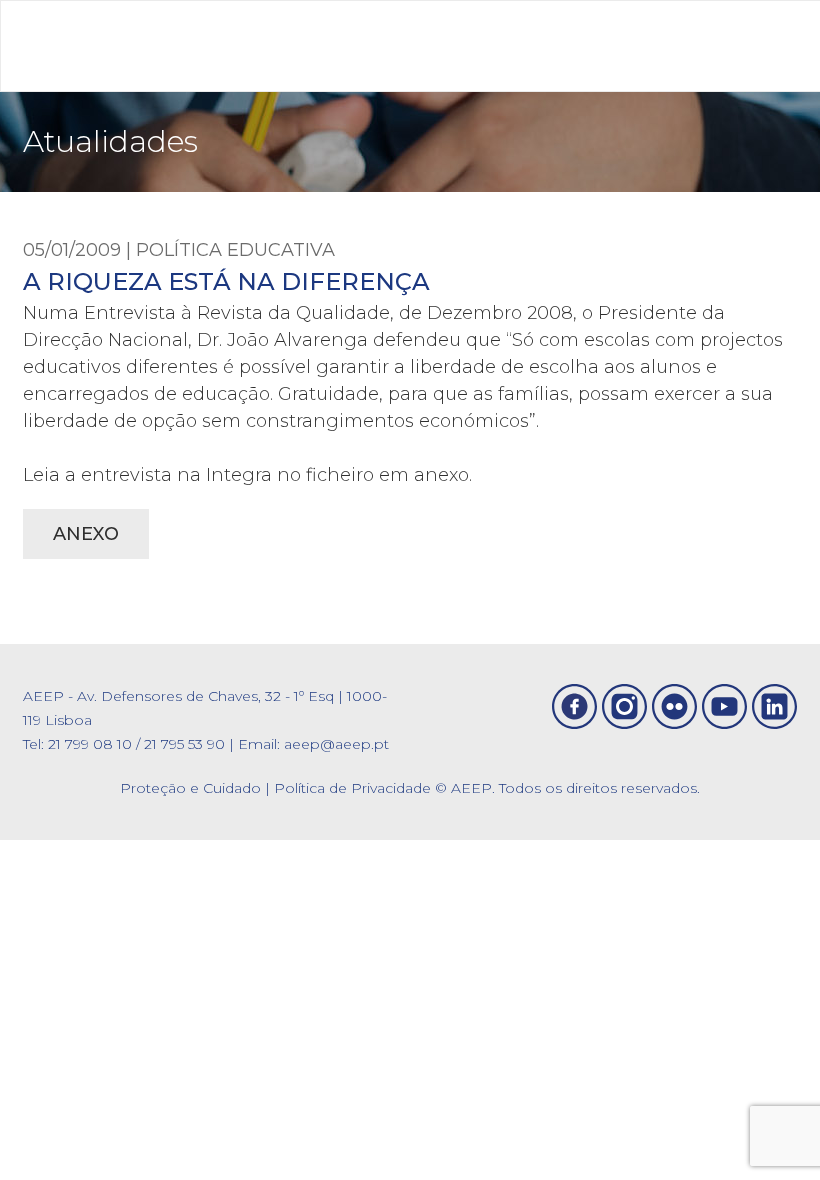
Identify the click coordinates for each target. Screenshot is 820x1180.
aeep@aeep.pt (336, 744)
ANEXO (86, 534)
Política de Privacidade (352, 788)
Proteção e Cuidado (190, 788)
